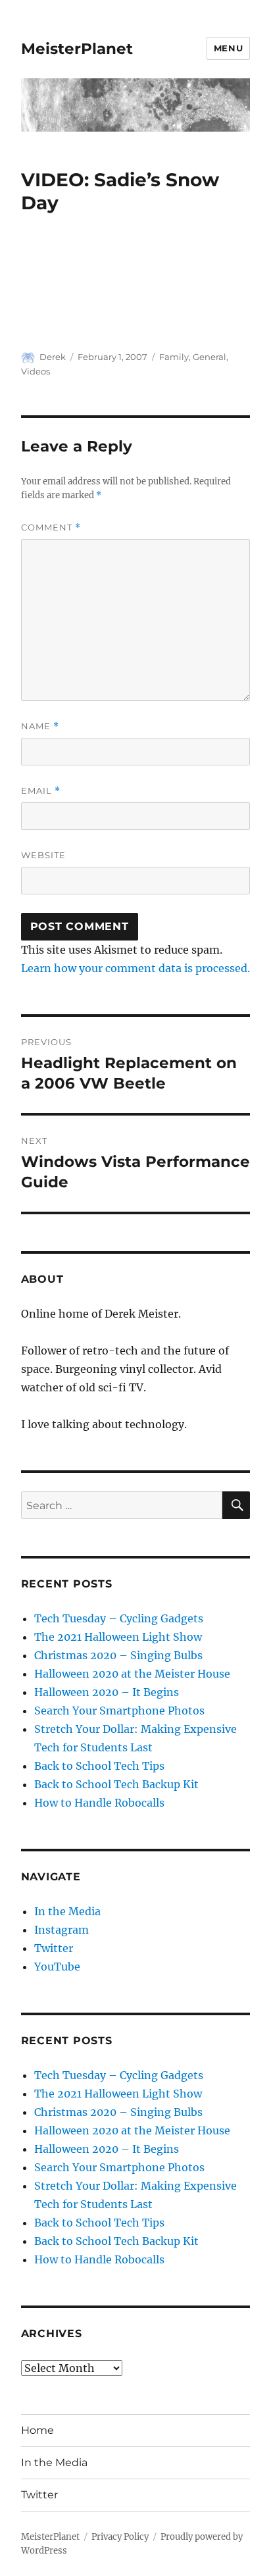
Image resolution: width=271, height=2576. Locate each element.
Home (37, 2430)
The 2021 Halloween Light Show (118, 1637)
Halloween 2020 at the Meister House (132, 1674)
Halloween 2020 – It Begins (107, 1692)
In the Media (67, 1911)
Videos (36, 371)
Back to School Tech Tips (99, 1766)
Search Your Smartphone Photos (119, 1711)
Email (41, 791)
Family (174, 357)
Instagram (62, 1930)
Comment (51, 528)
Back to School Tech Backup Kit (116, 1784)
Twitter (54, 1948)
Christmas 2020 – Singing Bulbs (118, 1655)
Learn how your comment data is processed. (135, 968)
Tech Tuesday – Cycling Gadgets (119, 1618)
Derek (53, 357)
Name (40, 726)
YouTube (57, 1967)
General (209, 357)
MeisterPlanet (77, 49)
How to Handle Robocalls (99, 1803)
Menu (228, 48)
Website (43, 855)
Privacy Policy (120, 2537)
